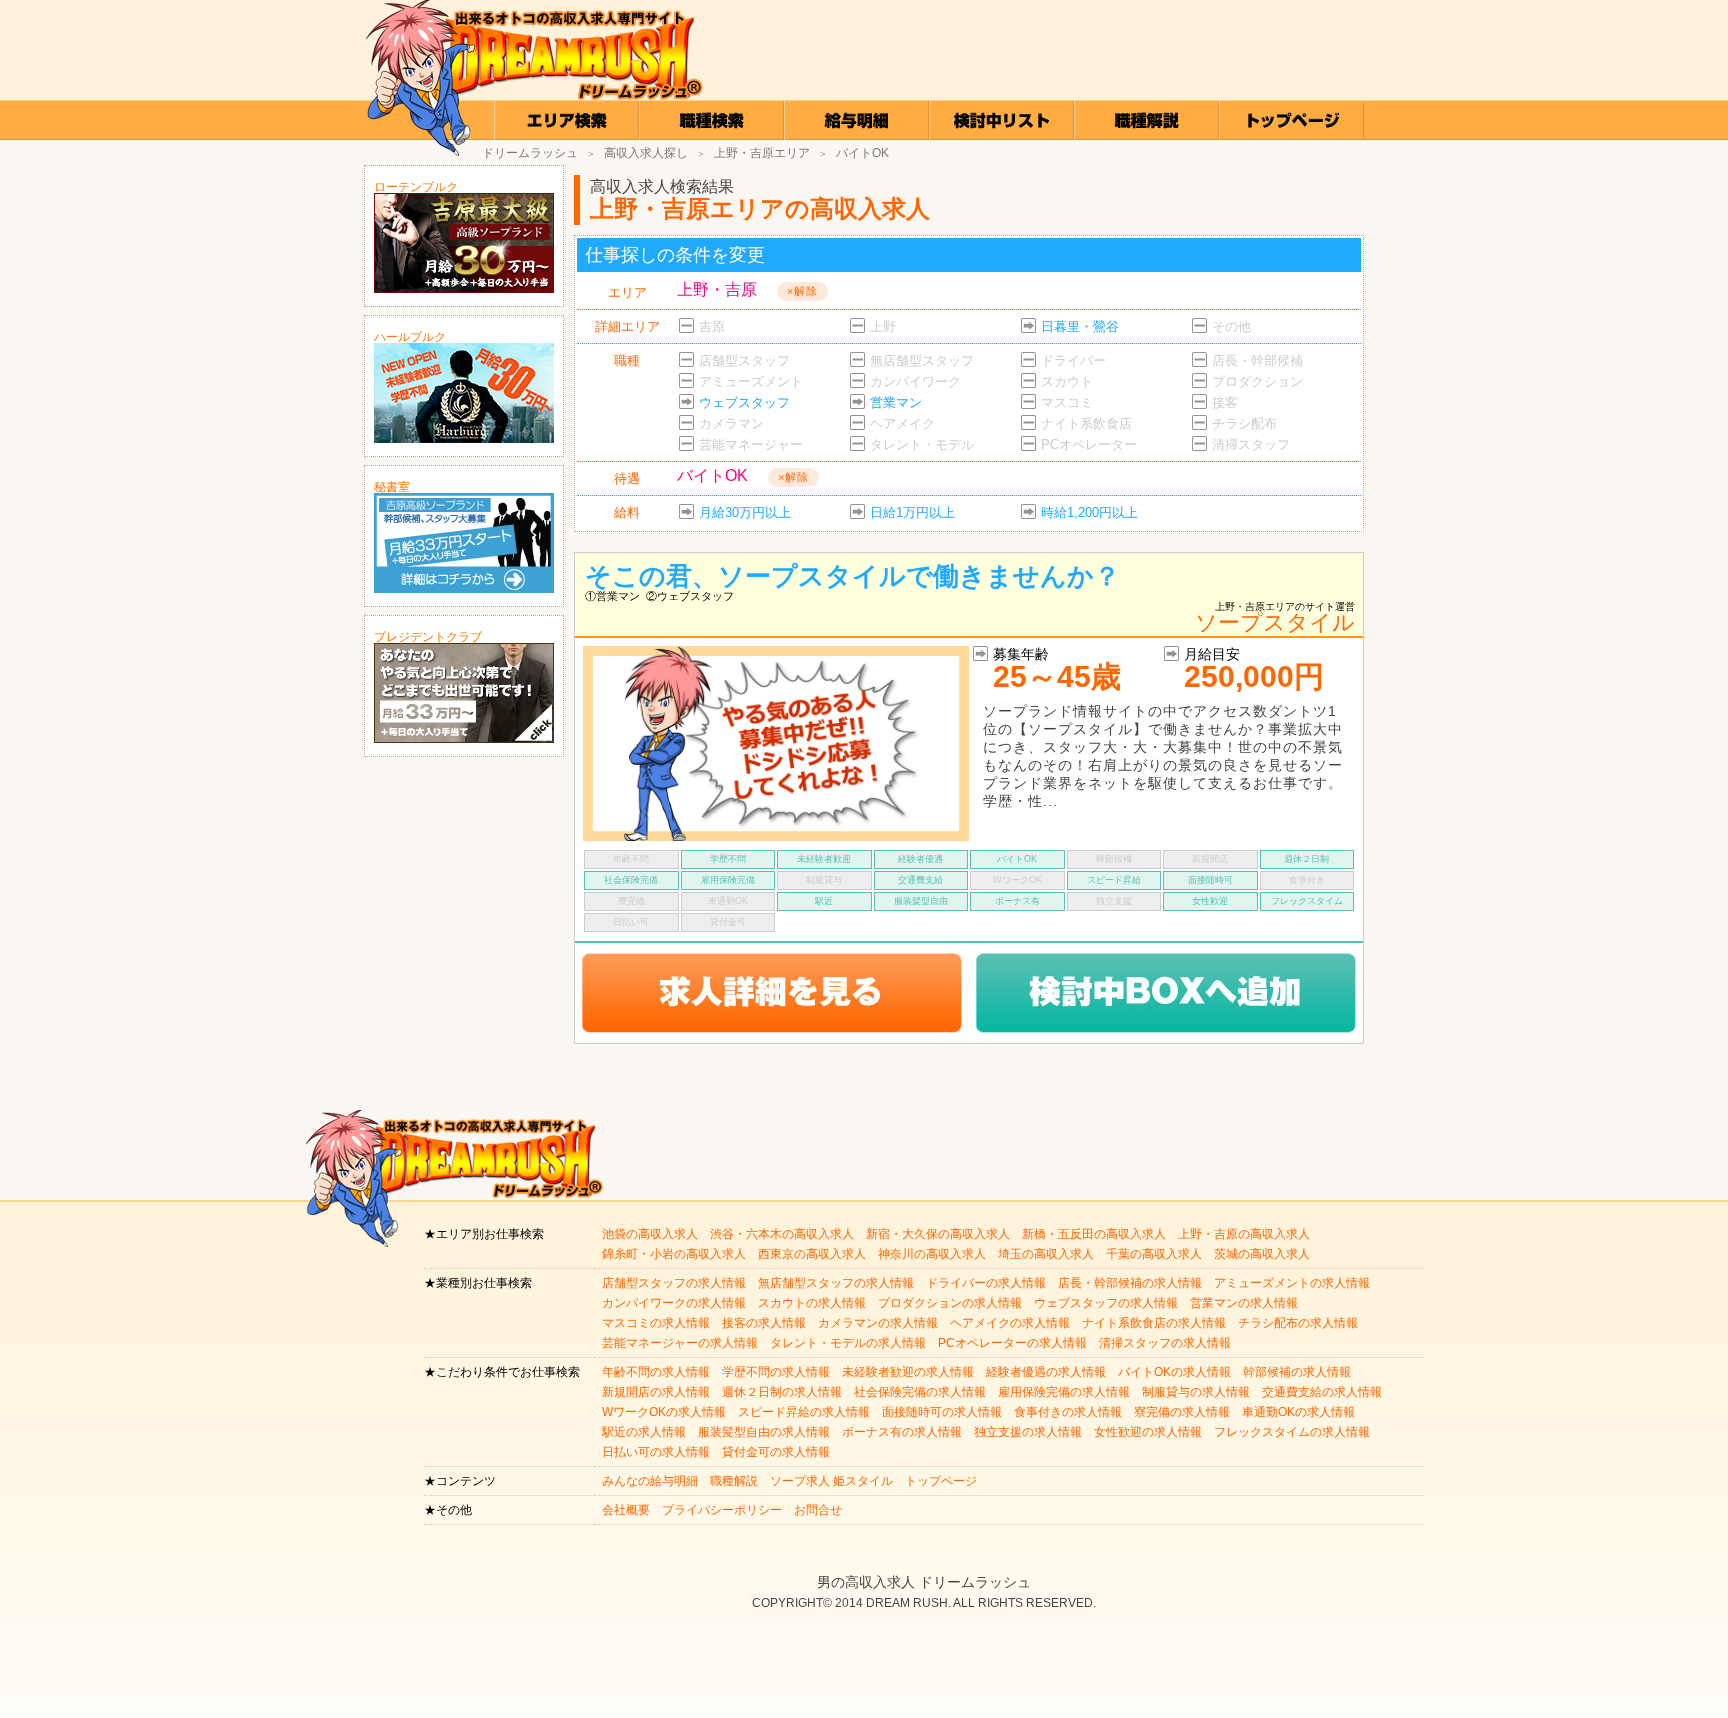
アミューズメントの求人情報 (1292, 1283)
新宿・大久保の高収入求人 (938, 1234)
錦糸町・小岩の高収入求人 (674, 1254)
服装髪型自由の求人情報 (764, 1432)
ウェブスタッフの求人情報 (1106, 1303)
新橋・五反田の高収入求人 (1094, 1234)
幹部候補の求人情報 (1297, 1372)
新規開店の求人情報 (656, 1392)
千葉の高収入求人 (1154, 1254)
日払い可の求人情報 (656, 1452)
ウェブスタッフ (744, 402)
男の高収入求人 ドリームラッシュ (924, 1582)
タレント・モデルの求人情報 (848, 1343)
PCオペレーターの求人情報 (1012, 1343)
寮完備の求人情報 (1182, 1412)
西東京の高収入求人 (812, 1254)
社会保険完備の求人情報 (920, 1392)
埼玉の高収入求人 (1046, 1254)
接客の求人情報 (764, 1323)
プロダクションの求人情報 (950, 1303)
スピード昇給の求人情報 (804, 1412)
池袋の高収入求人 (650, 1234)
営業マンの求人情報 (1244, 1303)
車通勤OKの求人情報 (1298, 1412)
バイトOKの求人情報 (1174, 1372)
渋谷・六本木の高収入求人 (782, 1234)
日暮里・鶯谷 (1080, 326)
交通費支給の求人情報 (1322, 1392)
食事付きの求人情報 (1068, 1412)
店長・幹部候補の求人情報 (1130, 1283)
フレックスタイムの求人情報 (1292, 1432)
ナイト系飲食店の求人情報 (1154, 1323)
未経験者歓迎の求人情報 (908, 1372)
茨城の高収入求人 (1262, 1254)
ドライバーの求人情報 (986, 1283)
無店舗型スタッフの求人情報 (836, 1283)
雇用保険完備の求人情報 (1064, 1392)
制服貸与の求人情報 (1196, 1392)
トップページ (941, 1481)
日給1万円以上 (912, 512)
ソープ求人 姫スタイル (831, 1481)
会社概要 (626, 1510)
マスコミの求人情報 (656, 1323)
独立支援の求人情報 (1028, 1432)
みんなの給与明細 (650, 1481)
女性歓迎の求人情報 (1148, 1432)
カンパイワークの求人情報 (674, 1303)
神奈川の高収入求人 (932, 1254)
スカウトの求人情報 (812, 1303)
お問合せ (818, 1510)
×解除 (802, 291)
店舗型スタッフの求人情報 (674, 1283)
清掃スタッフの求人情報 (1165, 1343)
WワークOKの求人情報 (664, 1412)
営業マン (896, 402)
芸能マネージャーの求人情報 (680, 1343)
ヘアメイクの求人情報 (1010, 1323)
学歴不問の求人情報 (776, 1372)
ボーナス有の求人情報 (902, 1432)
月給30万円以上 (745, 512)
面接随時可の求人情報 (942, 1412)
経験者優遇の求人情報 (1046, 1372)
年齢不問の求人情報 (656, 1372)
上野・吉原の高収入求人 (1244, 1234)
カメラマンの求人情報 (878, 1323)
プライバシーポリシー (722, 1510)
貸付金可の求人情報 (776, 1452)
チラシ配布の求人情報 (1298, 1323)
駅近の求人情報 (644, 1432)
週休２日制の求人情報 (782, 1392)
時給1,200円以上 (1089, 512)
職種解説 (734, 1481)
